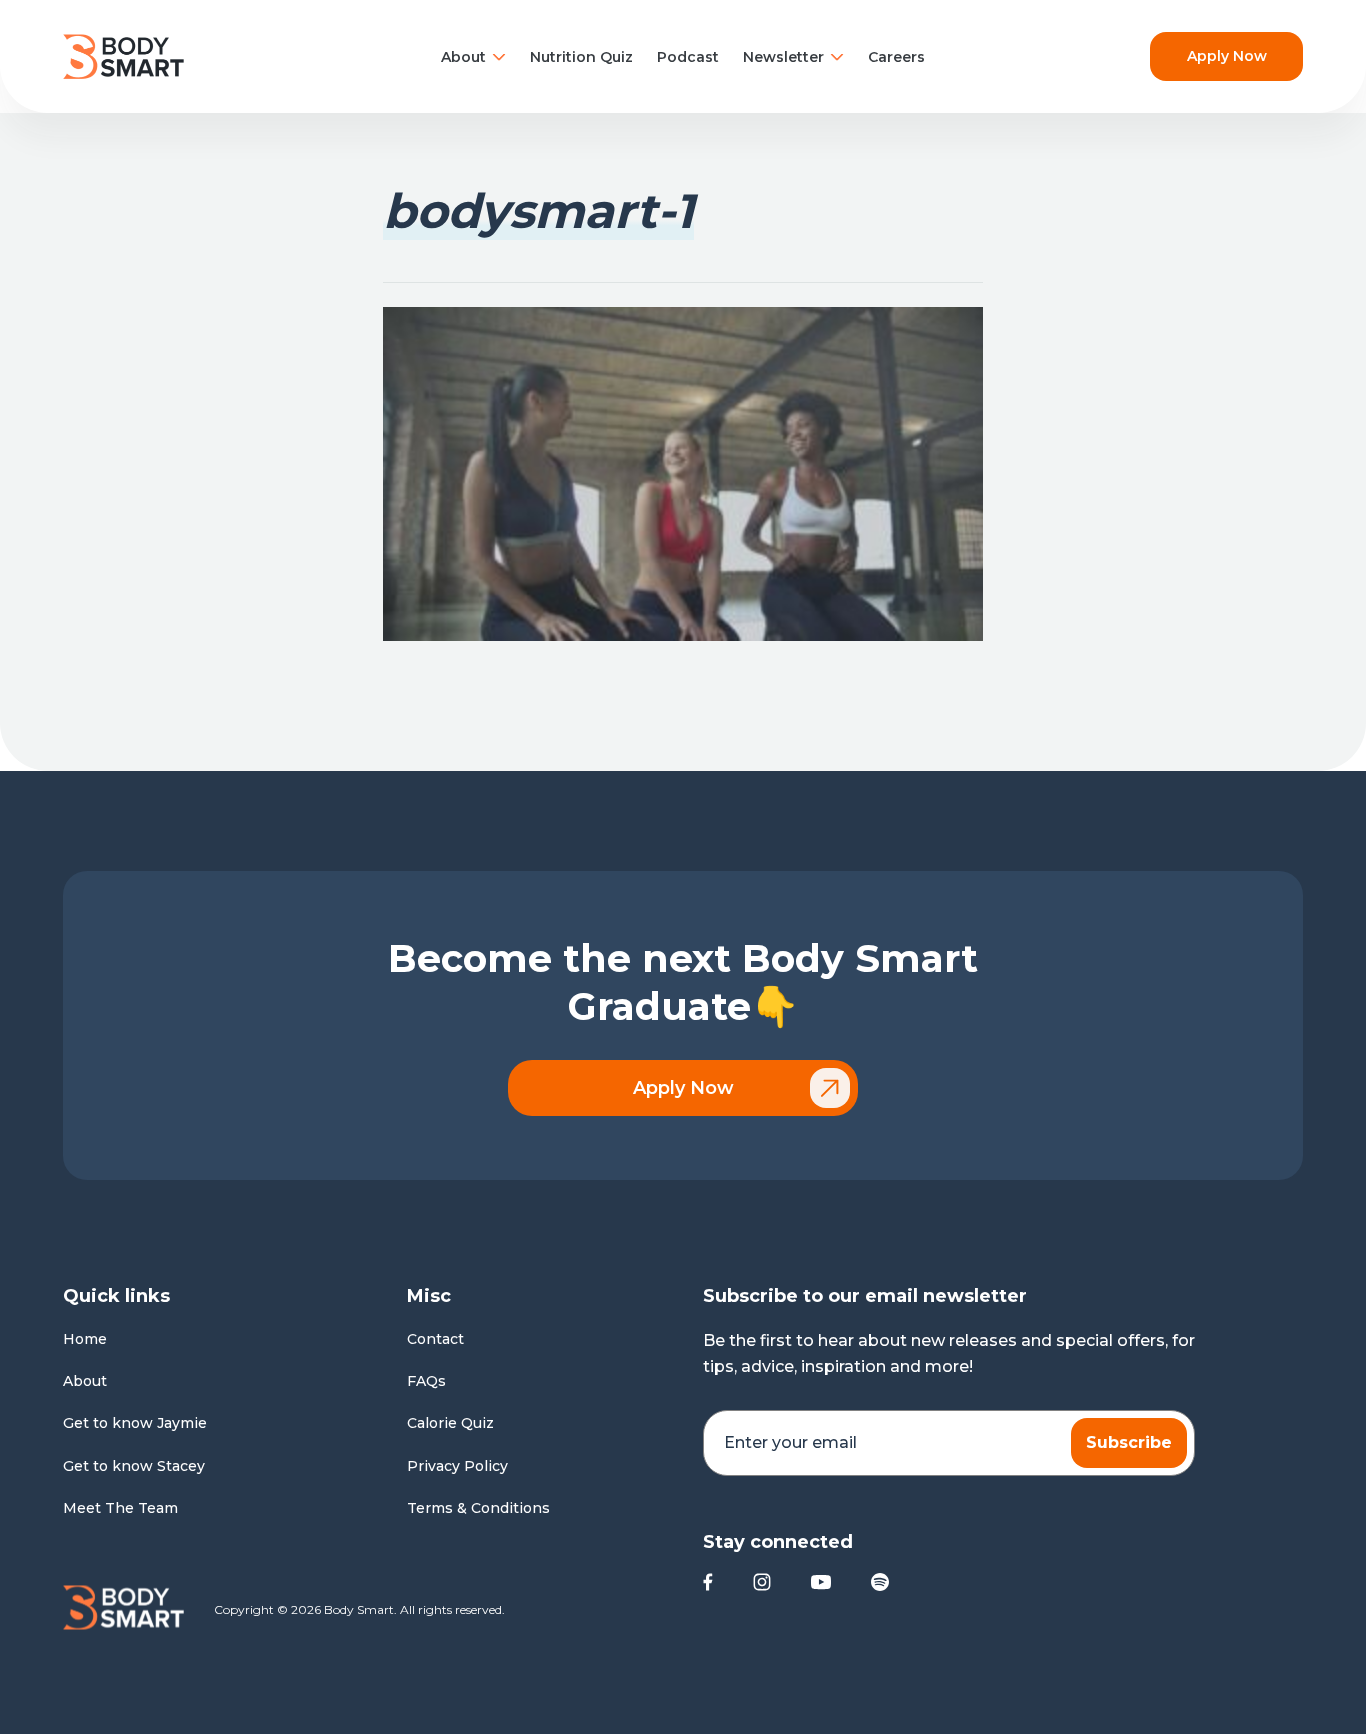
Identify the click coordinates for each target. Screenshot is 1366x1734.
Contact (435, 1339)
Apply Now (1227, 56)
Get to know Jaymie (135, 1423)
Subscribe (1129, 1442)
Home (85, 1339)
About (463, 57)
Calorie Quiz (450, 1423)
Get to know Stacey (134, 1466)
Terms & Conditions (478, 1508)
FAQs (426, 1381)
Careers (896, 57)
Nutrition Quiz (581, 57)
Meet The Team (120, 1508)
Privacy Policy (457, 1466)
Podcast (688, 57)
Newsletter (783, 57)
